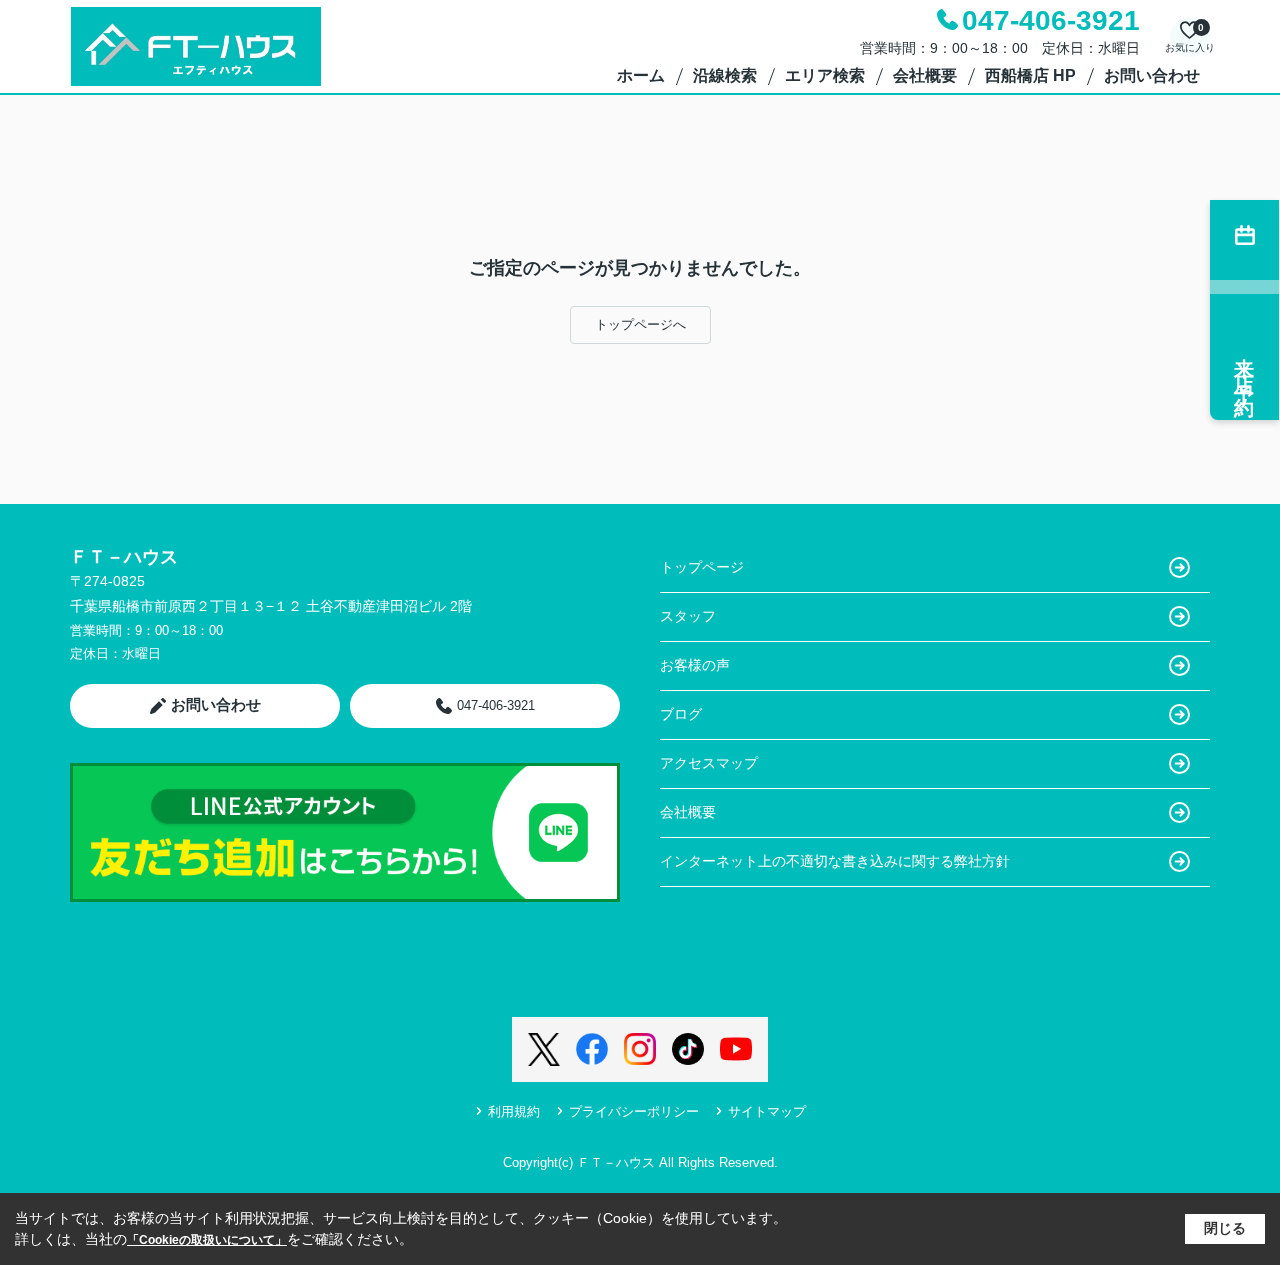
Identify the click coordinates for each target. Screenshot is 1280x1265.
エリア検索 (825, 75)
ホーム (641, 75)
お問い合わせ (1152, 75)
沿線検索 (725, 75)
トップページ (702, 567)
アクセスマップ (709, 763)
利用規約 (514, 1111)
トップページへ (640, 324)
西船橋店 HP (1030, 75)
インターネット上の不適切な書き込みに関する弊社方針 (835, 861)
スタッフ (688, 616)
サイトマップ (767, 1111)
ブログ (681, 714)
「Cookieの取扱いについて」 (207, 1240)
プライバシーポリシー (634, 1111)
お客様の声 (695, 665)
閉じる (1225, 1228)
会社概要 (925, 75)
